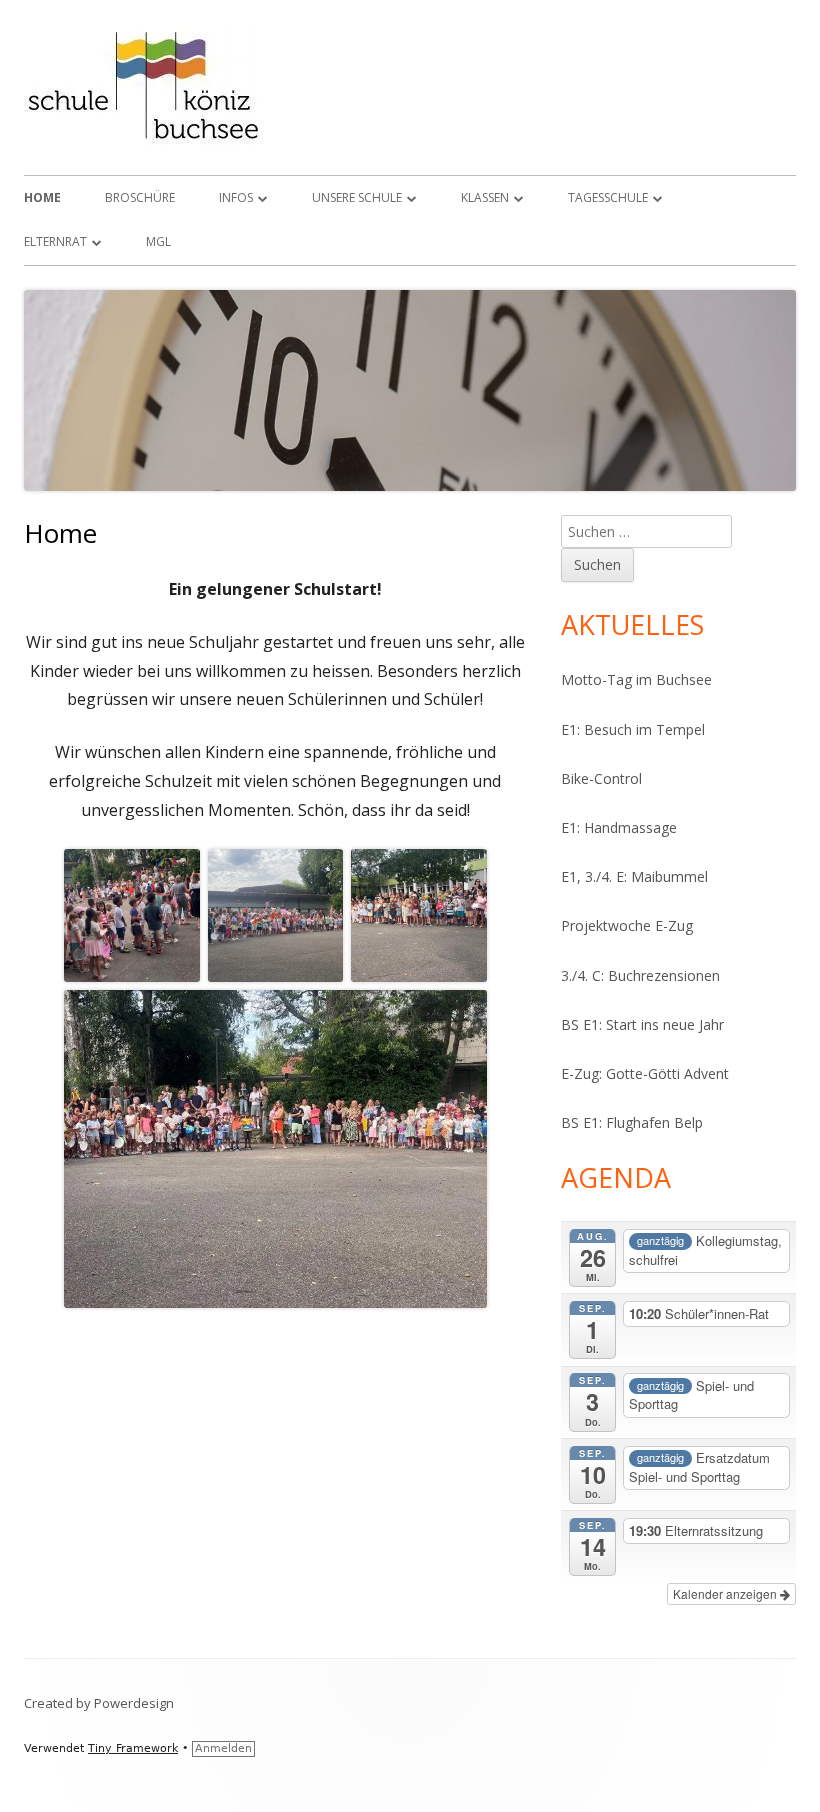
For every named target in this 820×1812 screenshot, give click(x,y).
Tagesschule (608, 197)
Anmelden (223, 1748)
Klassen (485, 197)
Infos (236, 197)
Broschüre (140, 197)
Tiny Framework (133, 1748)
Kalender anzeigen (726, 1593)
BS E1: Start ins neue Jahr (642, 1024)
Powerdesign (134, 1703)
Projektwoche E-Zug (627, 925)
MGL (158, 241)
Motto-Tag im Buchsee (636, 679)
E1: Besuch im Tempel (633, 729)
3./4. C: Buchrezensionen (640, 975)
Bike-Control (601, 778)
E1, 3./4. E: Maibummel (634, 876)
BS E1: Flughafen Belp (632, 1122)
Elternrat (55, 241)
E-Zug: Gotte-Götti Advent (645, 1073)
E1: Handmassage (619, 827)
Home (42, 197)
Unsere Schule (357, 197)
